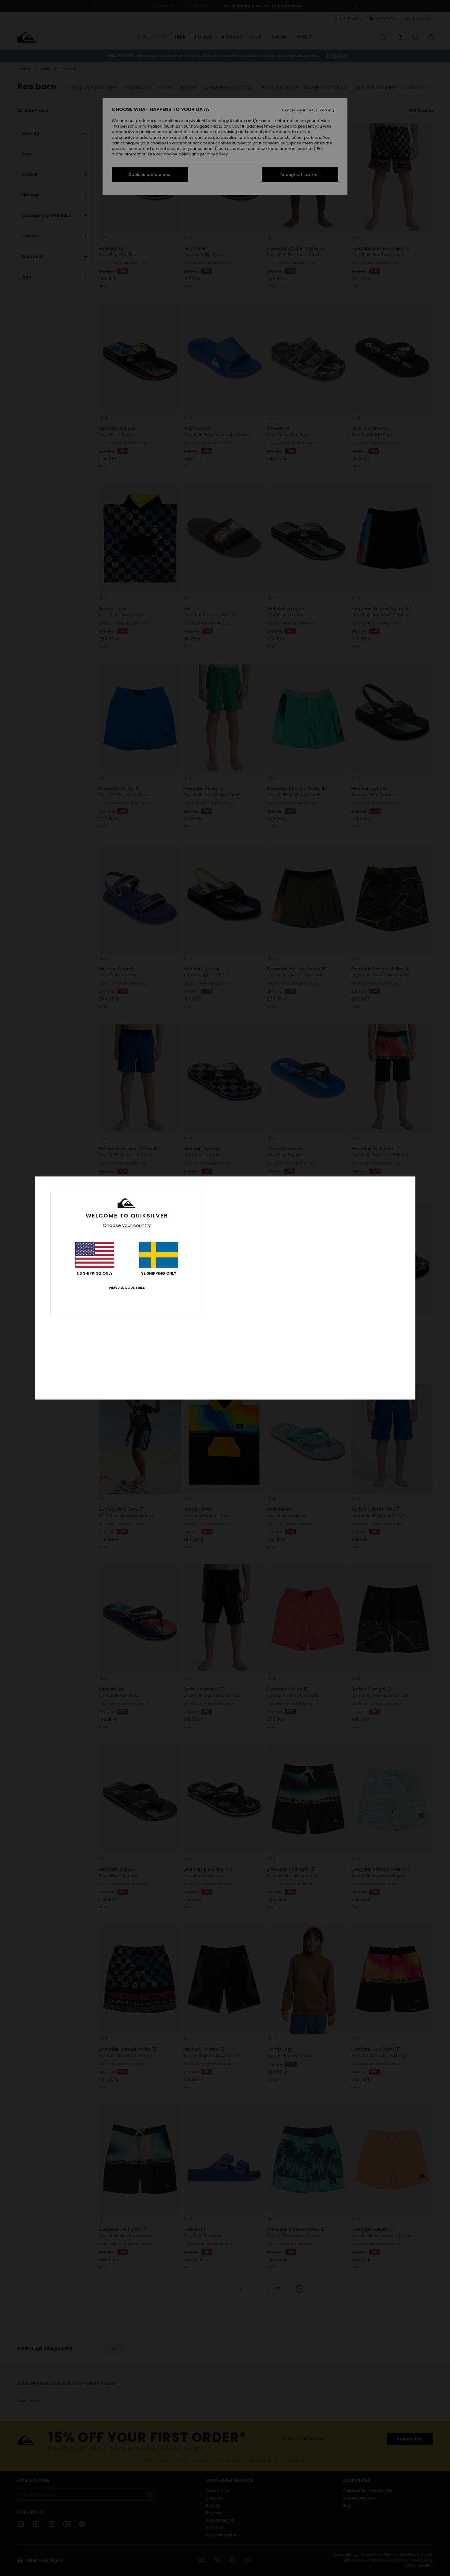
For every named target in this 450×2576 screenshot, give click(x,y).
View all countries (127, 1288)
